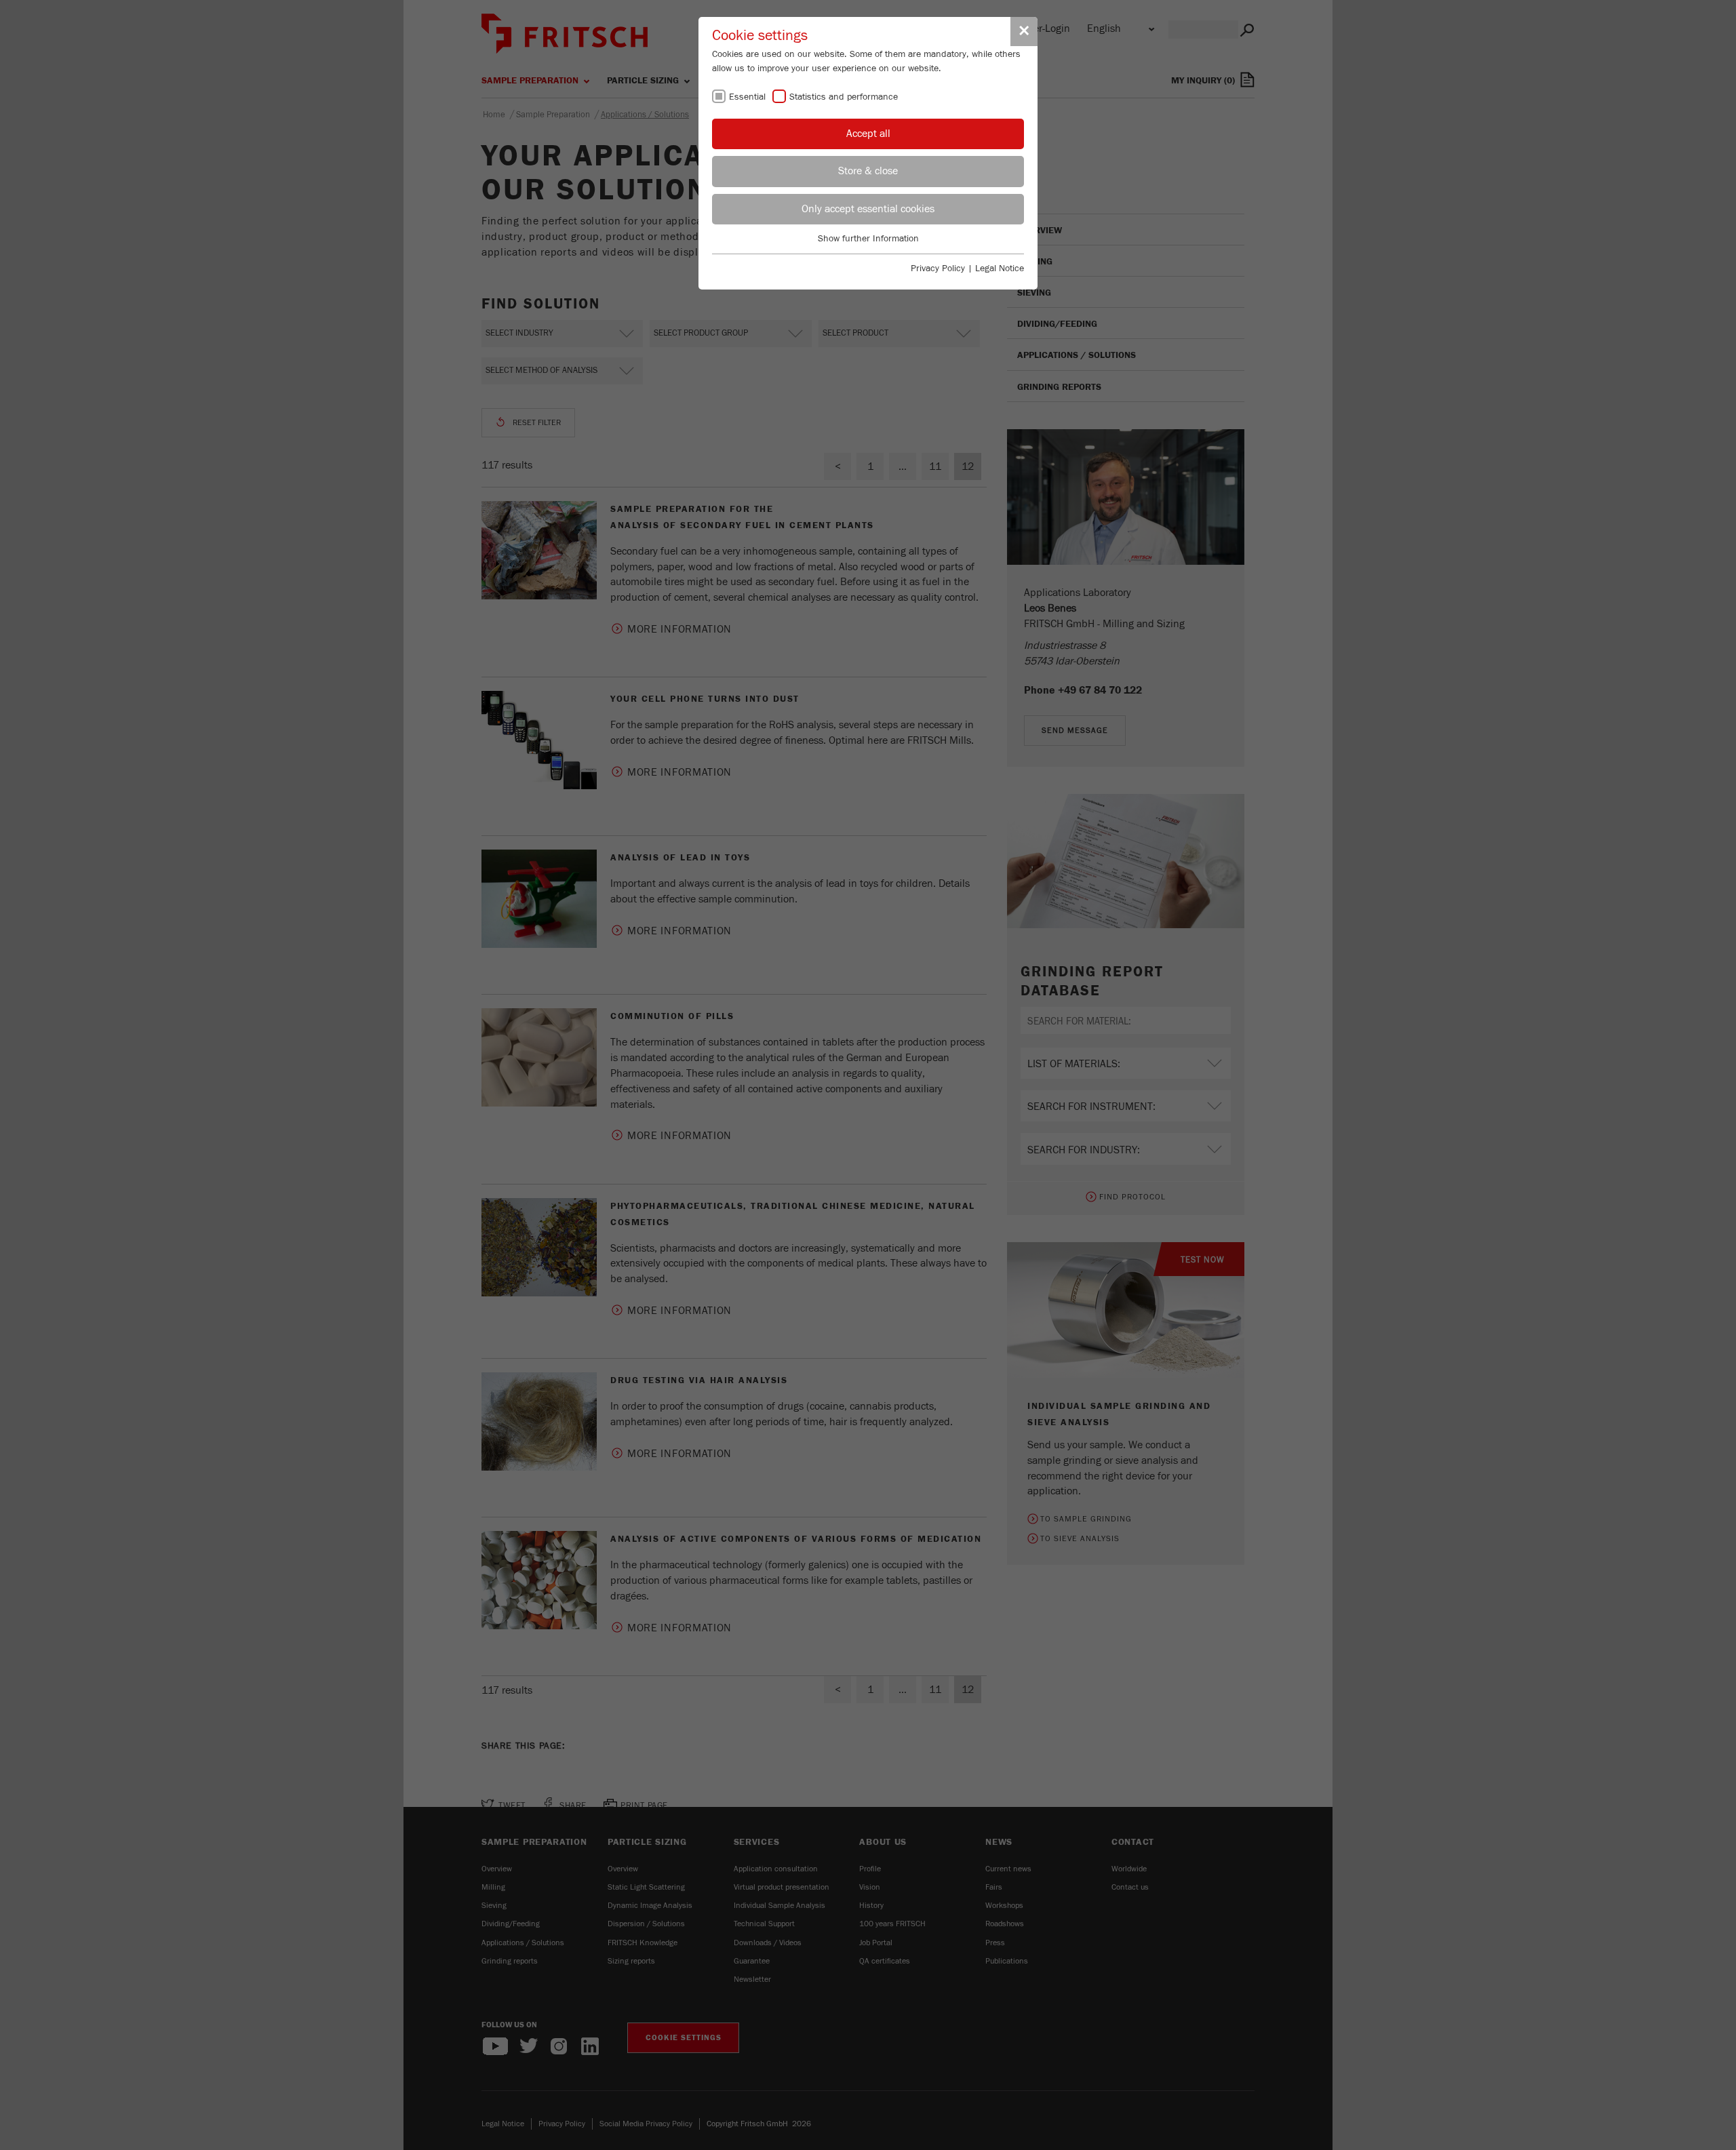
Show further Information (868, 239)
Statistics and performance (844, 97)
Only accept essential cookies (868, 209)
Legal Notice (1000, 268)
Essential (747, 97)
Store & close (868, 171)
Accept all (868, 134)
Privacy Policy (938, 268)
